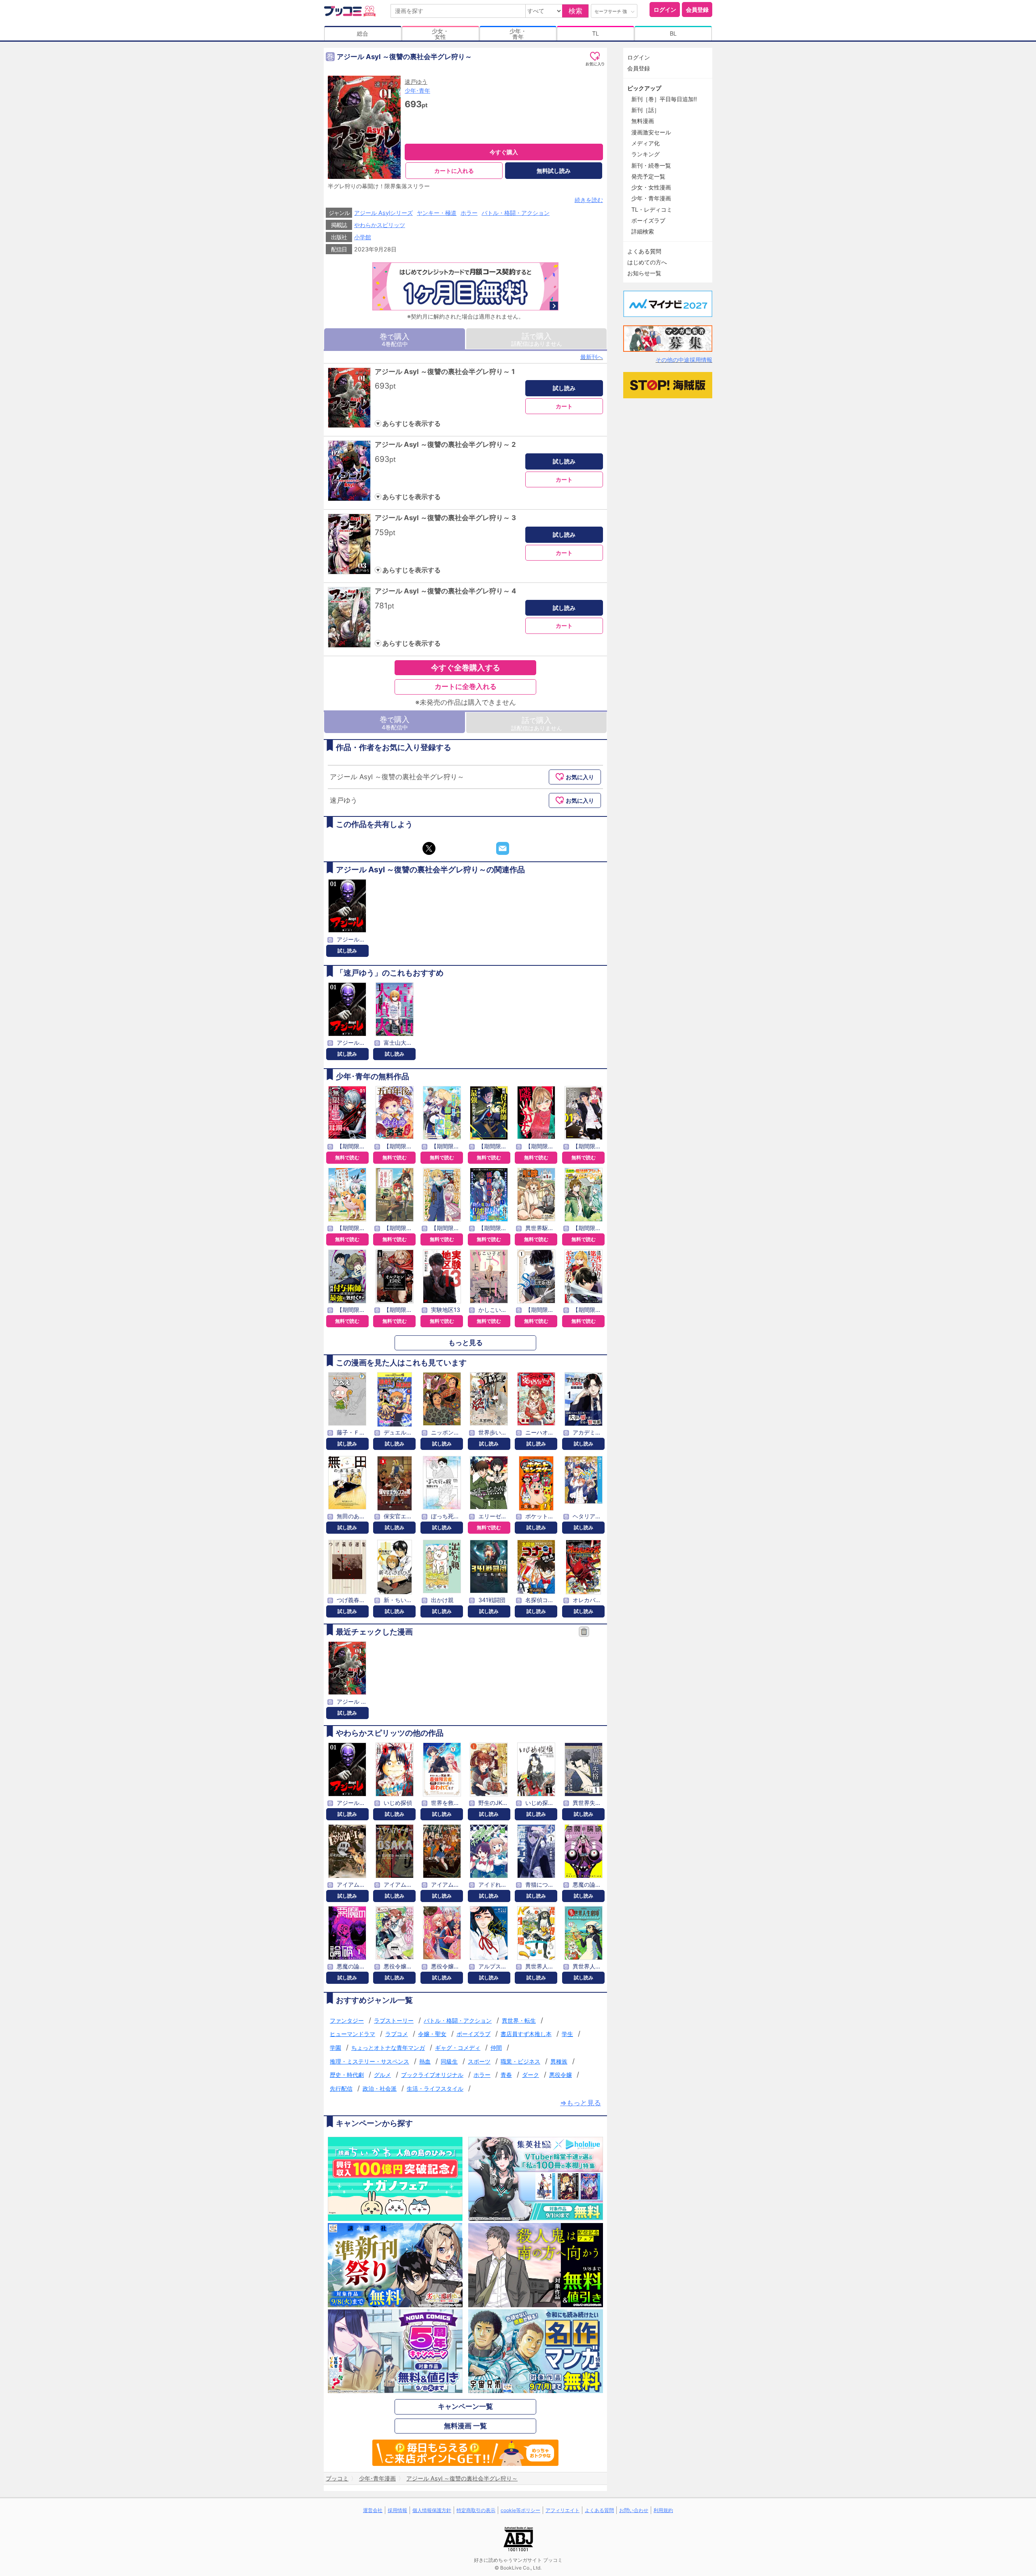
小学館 (363, 237)
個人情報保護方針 (432, 2510)
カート (564, 406)
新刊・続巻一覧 (651, 165)
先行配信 (341, 2088)
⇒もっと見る (581, 2103)
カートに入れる (454, 171)
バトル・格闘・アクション (516, 213)
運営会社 (373, 2510)
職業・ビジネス (520, 2061)
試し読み (564, 388)
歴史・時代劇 (347, 2075)
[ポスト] (429, 848)
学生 (567, 2034)
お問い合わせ (634, 2510)
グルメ (382, 2075)
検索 (575, 11)
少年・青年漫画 (651, 198)
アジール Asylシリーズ (383, 213)
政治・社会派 (380, 2088)
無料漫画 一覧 (465, 2426)
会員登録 (697, 10)
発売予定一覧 (648, 176)
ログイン (665, 10)
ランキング (645, 154)
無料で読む (347, 1157)
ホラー (469, 213)
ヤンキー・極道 (437, 213)
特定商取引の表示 (476, 2510)
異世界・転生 (519, 2020)
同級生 (449, 2061)
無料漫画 (643, 121)
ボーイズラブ (473, 2034)
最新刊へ (592, 357)
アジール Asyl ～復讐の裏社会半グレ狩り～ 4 (445, 591)
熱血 (425, 2061)
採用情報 (397, 2510)
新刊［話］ (645, 110)
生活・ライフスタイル (435, 2088)
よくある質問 (644, 251)
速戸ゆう (416, 82)
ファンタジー (347, 2020)
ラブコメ (397, 2034)
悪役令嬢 (560, 2075)
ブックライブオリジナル (432, 2075)
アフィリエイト (563, 2510)
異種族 (559, 2061)
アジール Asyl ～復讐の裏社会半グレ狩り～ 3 (445, 518)
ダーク (531, 2075)
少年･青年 (417, 90)
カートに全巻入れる (466, 687)
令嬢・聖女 (432, 2034)
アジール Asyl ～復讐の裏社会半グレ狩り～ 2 (445, 444)
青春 (506, 2075)
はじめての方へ (647, 262)
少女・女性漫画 (651, 187)
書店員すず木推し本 (526, 2034)
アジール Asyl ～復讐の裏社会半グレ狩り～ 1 (445, 372)
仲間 (496, 2048)
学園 (335, 2048)
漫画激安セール (651, 132)
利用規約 (663, 2510)
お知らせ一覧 (644, 273)
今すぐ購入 (504, 152)
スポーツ (479, 2061)
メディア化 (645, 143)
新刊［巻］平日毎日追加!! (664, 99)
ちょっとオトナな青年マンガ (388, 2048)
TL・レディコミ (652, 209)
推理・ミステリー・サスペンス (369, 2061)
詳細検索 (643, 231)
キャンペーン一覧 (465, 2406)
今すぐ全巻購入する (466, 667)
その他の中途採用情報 (684, 360)
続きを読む (589, 200)
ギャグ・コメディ (458, 2048)
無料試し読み (554, 171)
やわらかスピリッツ (380, 225)
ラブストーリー (394, 2020)
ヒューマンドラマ (352, 2034)
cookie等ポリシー (520, 2510)
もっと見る (466, 1343)
